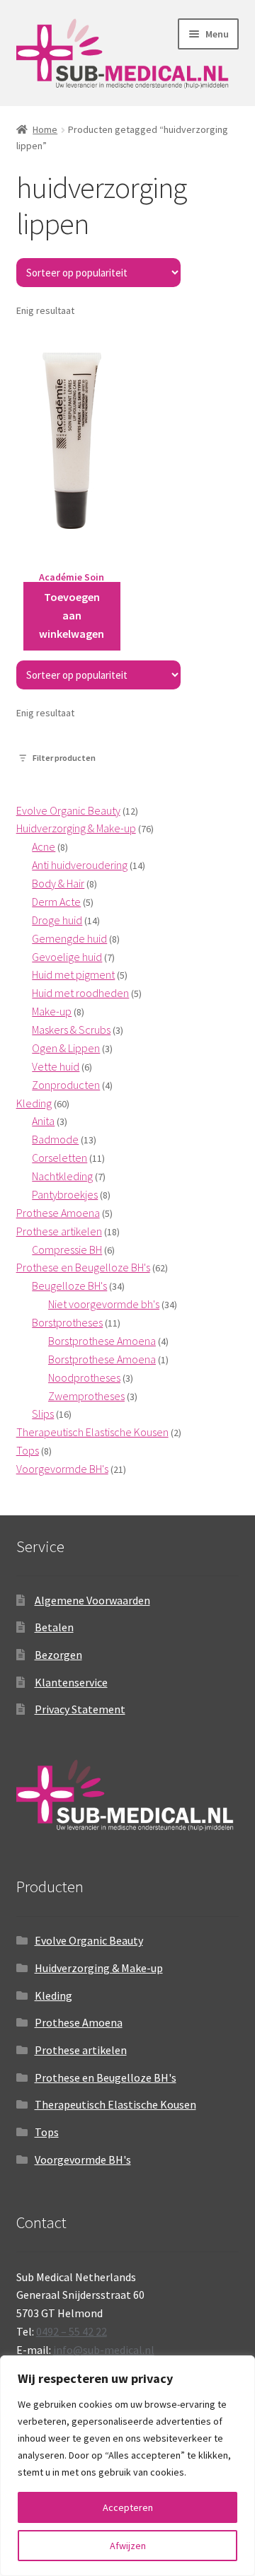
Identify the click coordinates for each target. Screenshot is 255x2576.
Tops (47, 2132)
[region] (127, 2466)
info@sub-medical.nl (104, 2350)
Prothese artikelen (81, 2050)
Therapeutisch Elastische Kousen (115, 2104)
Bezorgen (58, 1655)
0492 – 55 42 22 (72, 2331)
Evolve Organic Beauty (89, 1940)
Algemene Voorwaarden (92, 1600)
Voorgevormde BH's (83, 2160)
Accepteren (128, 2507)
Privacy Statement (80, 1709)
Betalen (54, 1627)
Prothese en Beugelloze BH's (106, 2077)
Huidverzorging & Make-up (99, 1968)
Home (45, 129)
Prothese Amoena (79, 2022)
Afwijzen (128, 2546)
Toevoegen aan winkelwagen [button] (72, 615)
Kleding (53, 1995)
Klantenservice (71, 1682)
